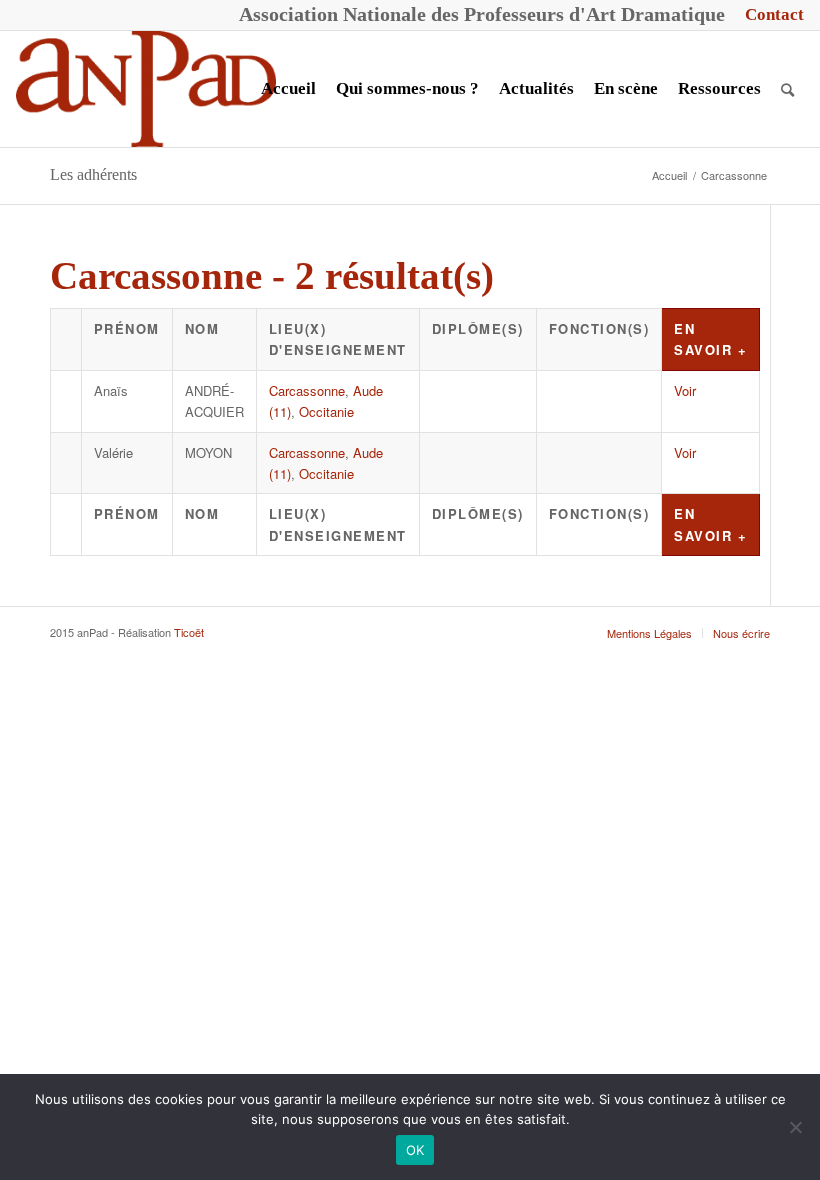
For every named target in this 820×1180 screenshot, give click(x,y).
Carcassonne (307, 390)
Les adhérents (93, 174)
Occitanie (326, 411)
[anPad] (146, 89)
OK (415, 1150)
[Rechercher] (787, 89)
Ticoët (189, 632)
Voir (685, 390)
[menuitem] (769, 15)
